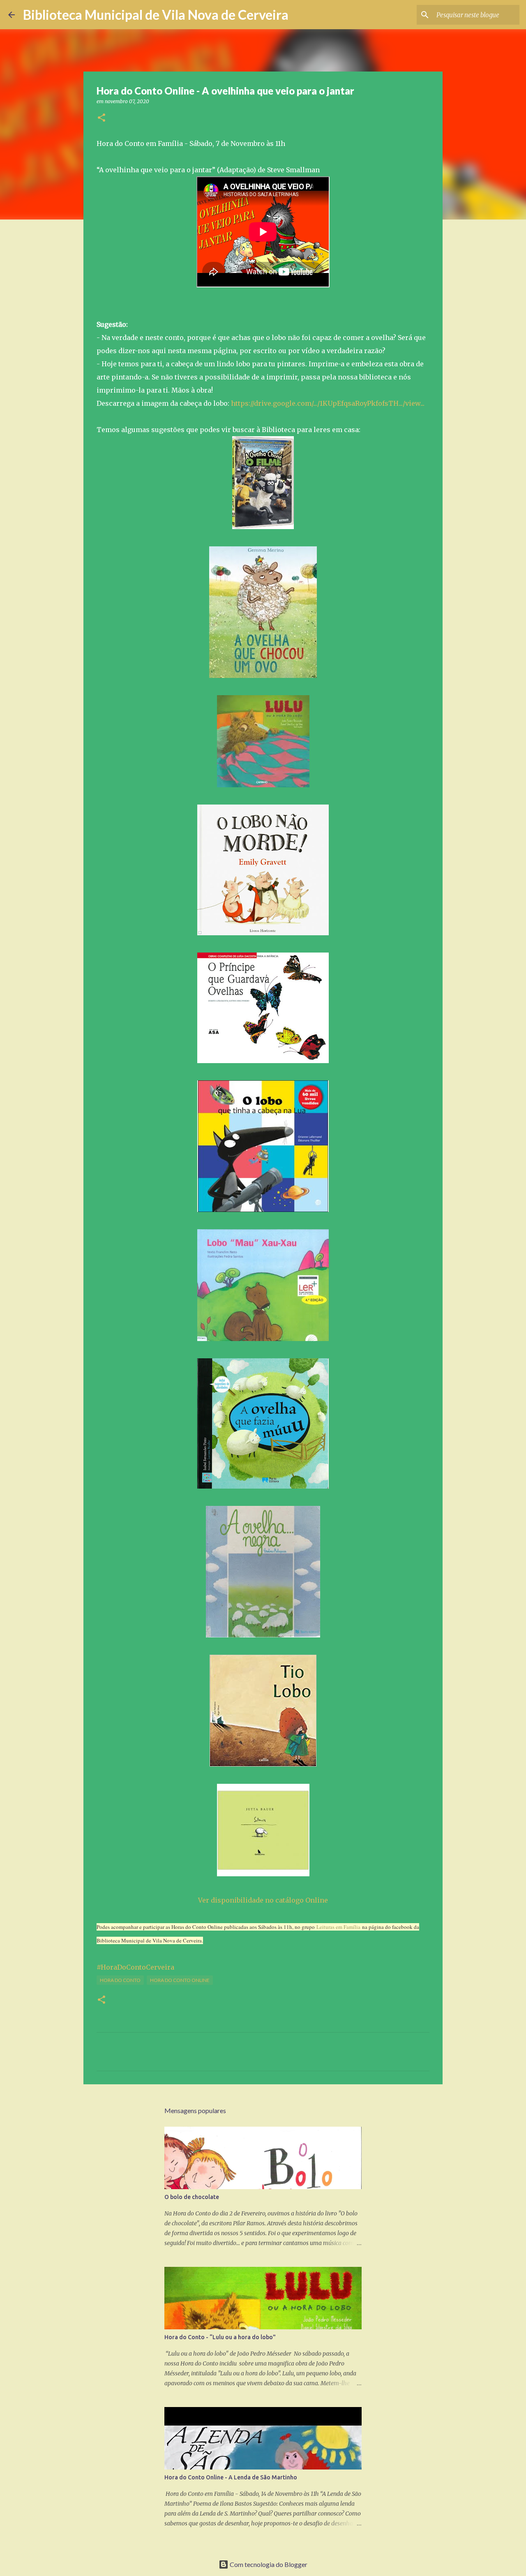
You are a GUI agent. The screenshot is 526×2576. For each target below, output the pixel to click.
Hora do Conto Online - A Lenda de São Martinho (231, 2477)
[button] (102, 118)
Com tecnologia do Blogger (268, 2564)
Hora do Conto (120, 1980)
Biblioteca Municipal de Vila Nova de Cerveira (156, 15)
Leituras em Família (338, 1927)
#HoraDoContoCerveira (135, 1967)
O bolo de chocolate (192, 2197)
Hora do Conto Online (180, 1980)
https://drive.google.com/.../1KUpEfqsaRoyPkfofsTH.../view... (328, 403)
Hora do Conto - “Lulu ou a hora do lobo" (220, 2337)
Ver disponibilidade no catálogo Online (263, 1900)
